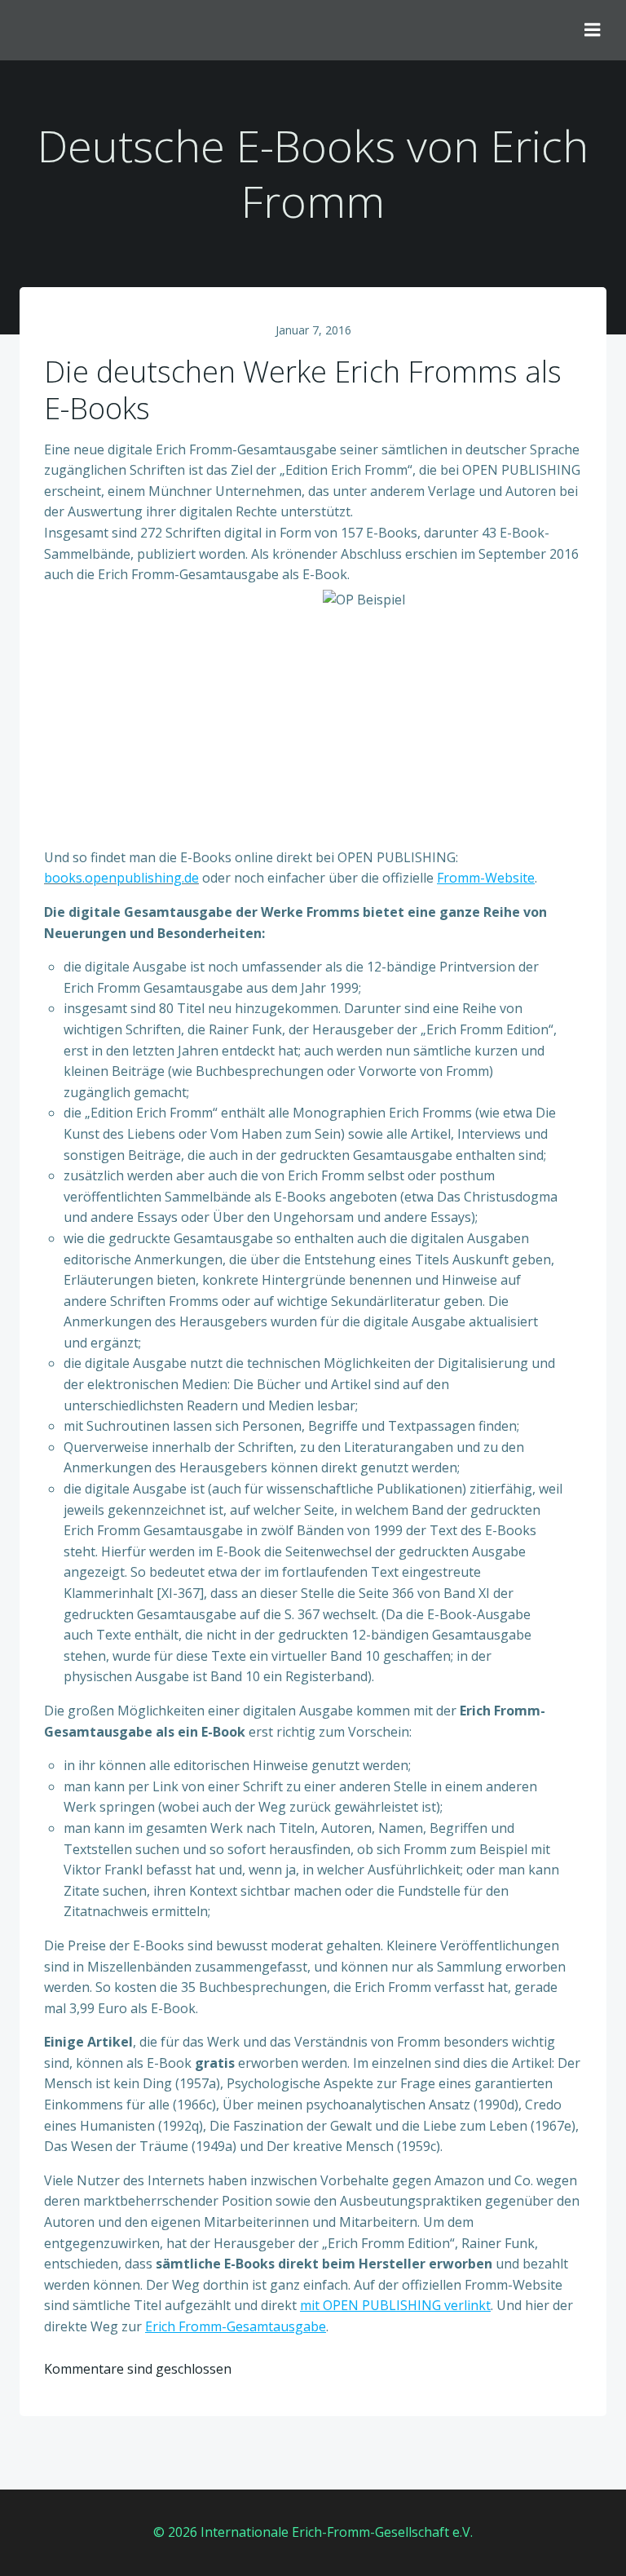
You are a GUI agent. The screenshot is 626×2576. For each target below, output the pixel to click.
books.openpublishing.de (121, 878)
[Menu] (593, 30)
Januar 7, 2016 (313, 330)
